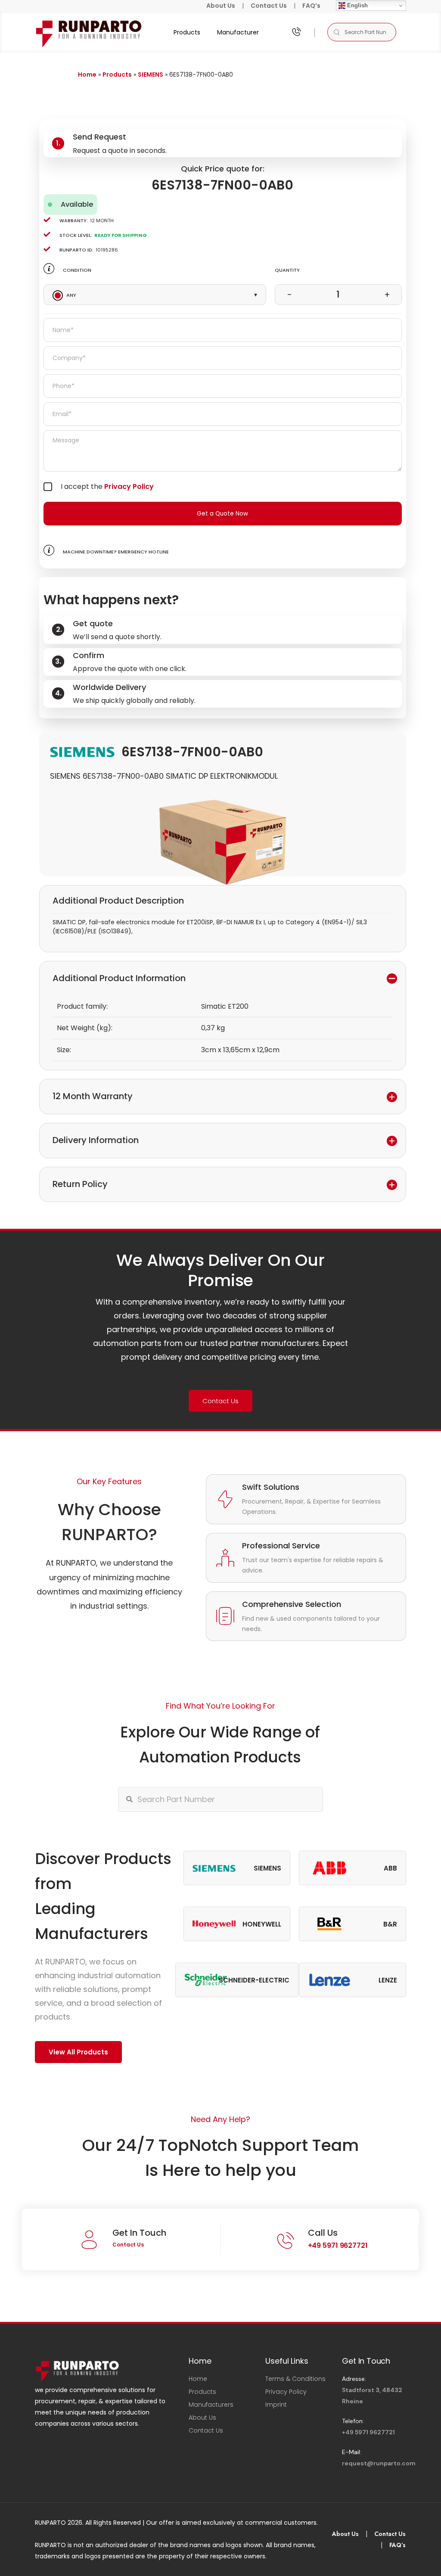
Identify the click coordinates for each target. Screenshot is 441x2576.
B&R (390, 1924)
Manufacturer (238, 32)
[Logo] (89, 32)
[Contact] (296, 32)
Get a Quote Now (222, 514)
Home (87, 75)
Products (187, 32)
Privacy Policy (129, 486)
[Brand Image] (214, 1868)
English (357, 5)
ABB (390, 1868)
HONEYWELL (262, 1924)
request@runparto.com (379, 2463)
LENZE (388, 1980)
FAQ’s (311, 6)
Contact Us (269, 6)
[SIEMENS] (82, 752)
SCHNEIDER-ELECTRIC (254, 1980)
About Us (221, 6)
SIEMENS (151, 75)
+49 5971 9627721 (338, 2245)
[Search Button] (336, 32)
